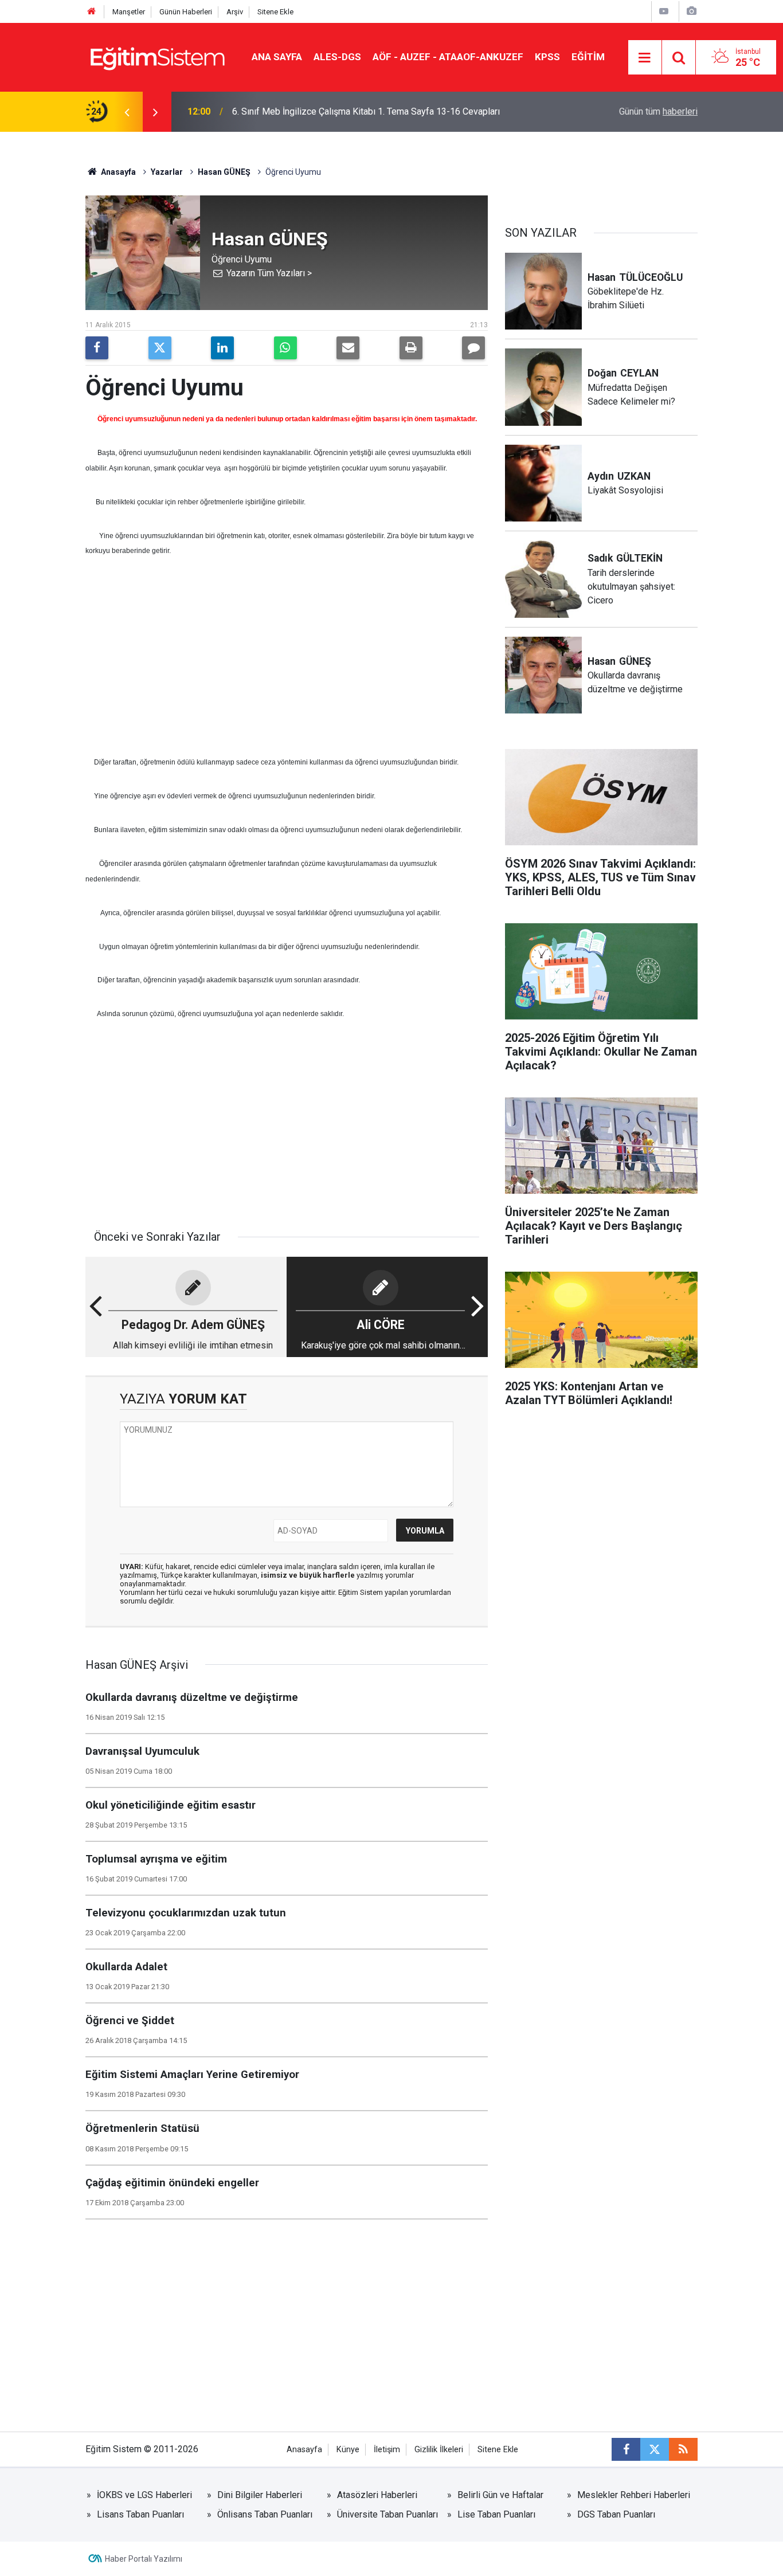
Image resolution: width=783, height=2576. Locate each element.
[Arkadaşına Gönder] (348, 348)
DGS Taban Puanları (616, 2514)
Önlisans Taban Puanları (265, 2514)
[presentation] (127, 112)
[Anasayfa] (92, 12)
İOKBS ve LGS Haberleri (144, 2495)
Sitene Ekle (275, 12)
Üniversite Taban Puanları (387, 2514)
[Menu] (645, 58)
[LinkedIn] (222, 348)
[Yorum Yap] (473, 348)
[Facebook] (97, 348)
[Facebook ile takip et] (626, 2449)
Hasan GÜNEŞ (224, 172)
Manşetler (129, 12)
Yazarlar (167, 172)
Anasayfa (118, 172)
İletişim (387, 2450)
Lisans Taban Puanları (140, 2514)
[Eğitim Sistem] (157, 56)
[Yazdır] (411, 348)
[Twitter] (160, 348)
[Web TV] (664, 11)
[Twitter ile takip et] (655, 2449)
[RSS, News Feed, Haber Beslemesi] (683, 2449)
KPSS (547, 57)
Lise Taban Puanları (496, 2514)
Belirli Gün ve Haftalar (500, 2495)
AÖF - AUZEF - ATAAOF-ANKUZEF (448, 57)
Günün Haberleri (186, 12)
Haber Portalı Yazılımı (144, 2559)
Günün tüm (658, 111)
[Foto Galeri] (691, 11)
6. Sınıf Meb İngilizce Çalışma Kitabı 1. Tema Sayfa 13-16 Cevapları (366, 111)
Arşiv (235, 12)
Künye (348, 2450)
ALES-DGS (337, 57)
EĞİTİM (588, 57)
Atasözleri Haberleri (377, 2495)
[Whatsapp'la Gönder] (285, 348)
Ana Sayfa (277, 57)
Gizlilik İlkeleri (439, 2450)
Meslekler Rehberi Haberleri (634, 2495)
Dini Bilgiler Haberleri (260, 2495)
